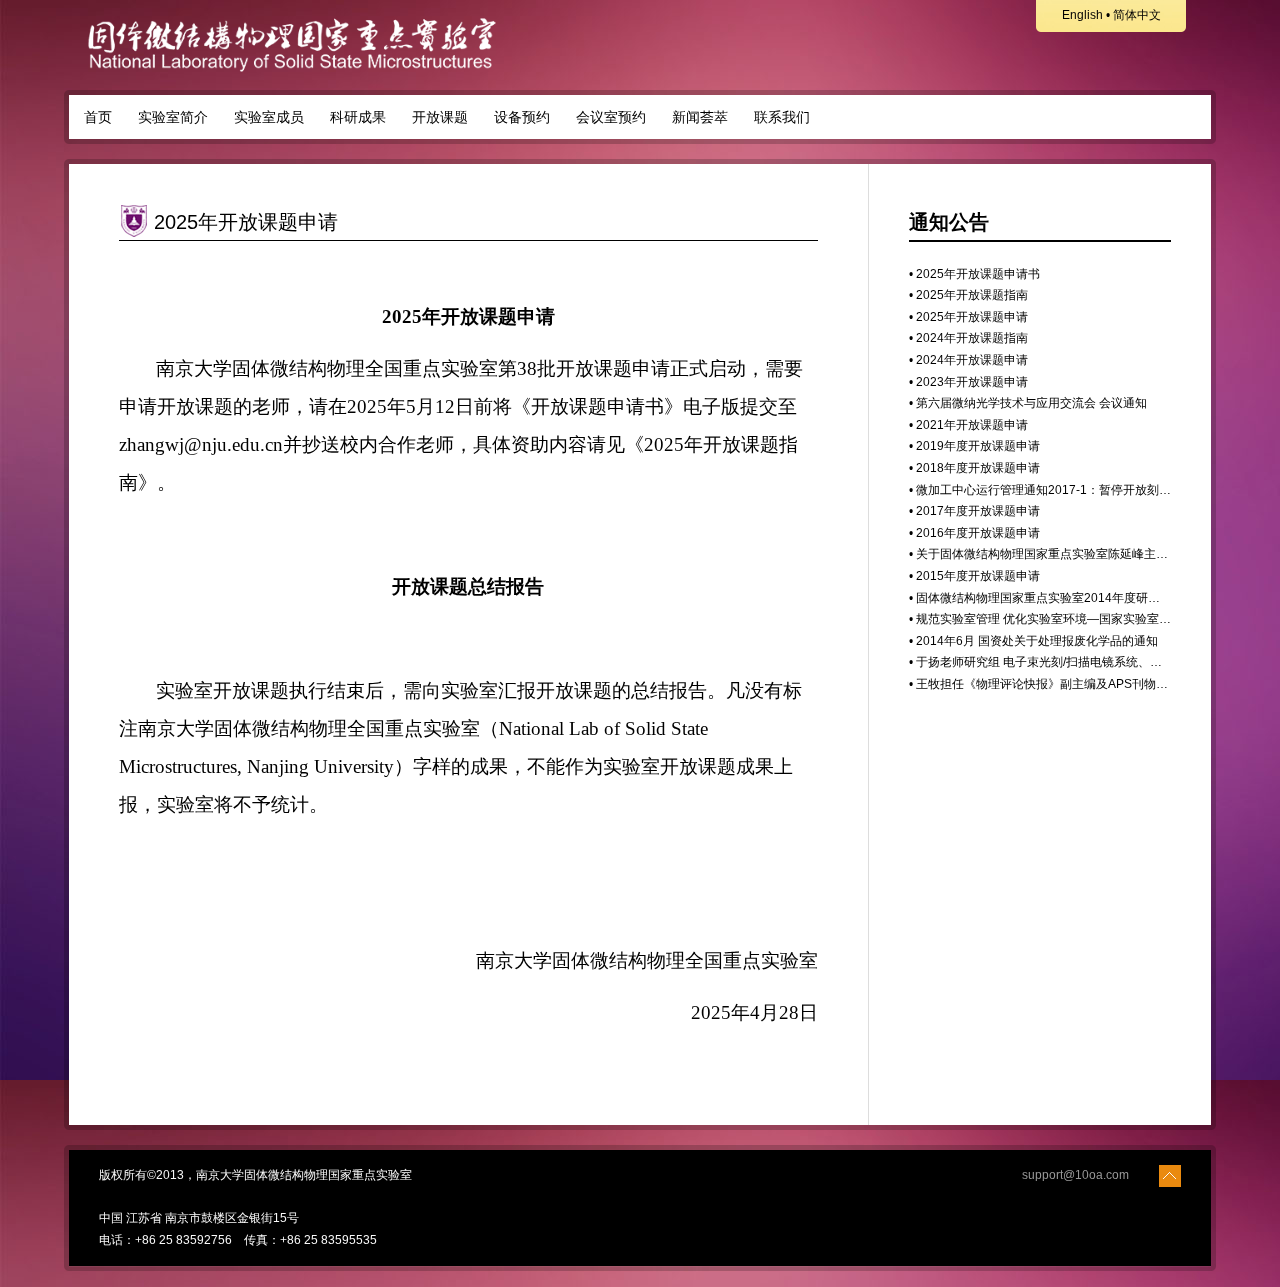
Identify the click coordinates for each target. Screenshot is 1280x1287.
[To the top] (1170, 1175)
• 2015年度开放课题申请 (974, 576)
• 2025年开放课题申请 (968, 317)
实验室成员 (269, 117)
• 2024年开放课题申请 (968, 360)
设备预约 (522, 117)
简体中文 (1137, 15)
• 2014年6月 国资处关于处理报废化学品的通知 (1033, 641)
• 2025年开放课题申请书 (974, 274)
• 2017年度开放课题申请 (974, 511)
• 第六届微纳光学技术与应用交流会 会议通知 (1028, 403)
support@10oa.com (1075, 1175)
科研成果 (358, 117)
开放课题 (440, 117)
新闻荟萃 (700, 117)
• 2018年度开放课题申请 (974, 468)
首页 (98, 117)
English (1082, 15)
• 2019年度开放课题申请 (974, 446)
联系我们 (782, 117)
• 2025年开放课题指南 (968, 295)
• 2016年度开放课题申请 (974, 533)
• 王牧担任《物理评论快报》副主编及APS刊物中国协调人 (1062, 684)
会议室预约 (611, 117)
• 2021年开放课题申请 (968, 425)
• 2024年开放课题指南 (968, 338)
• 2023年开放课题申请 (968, 382)
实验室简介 (173, 117)
